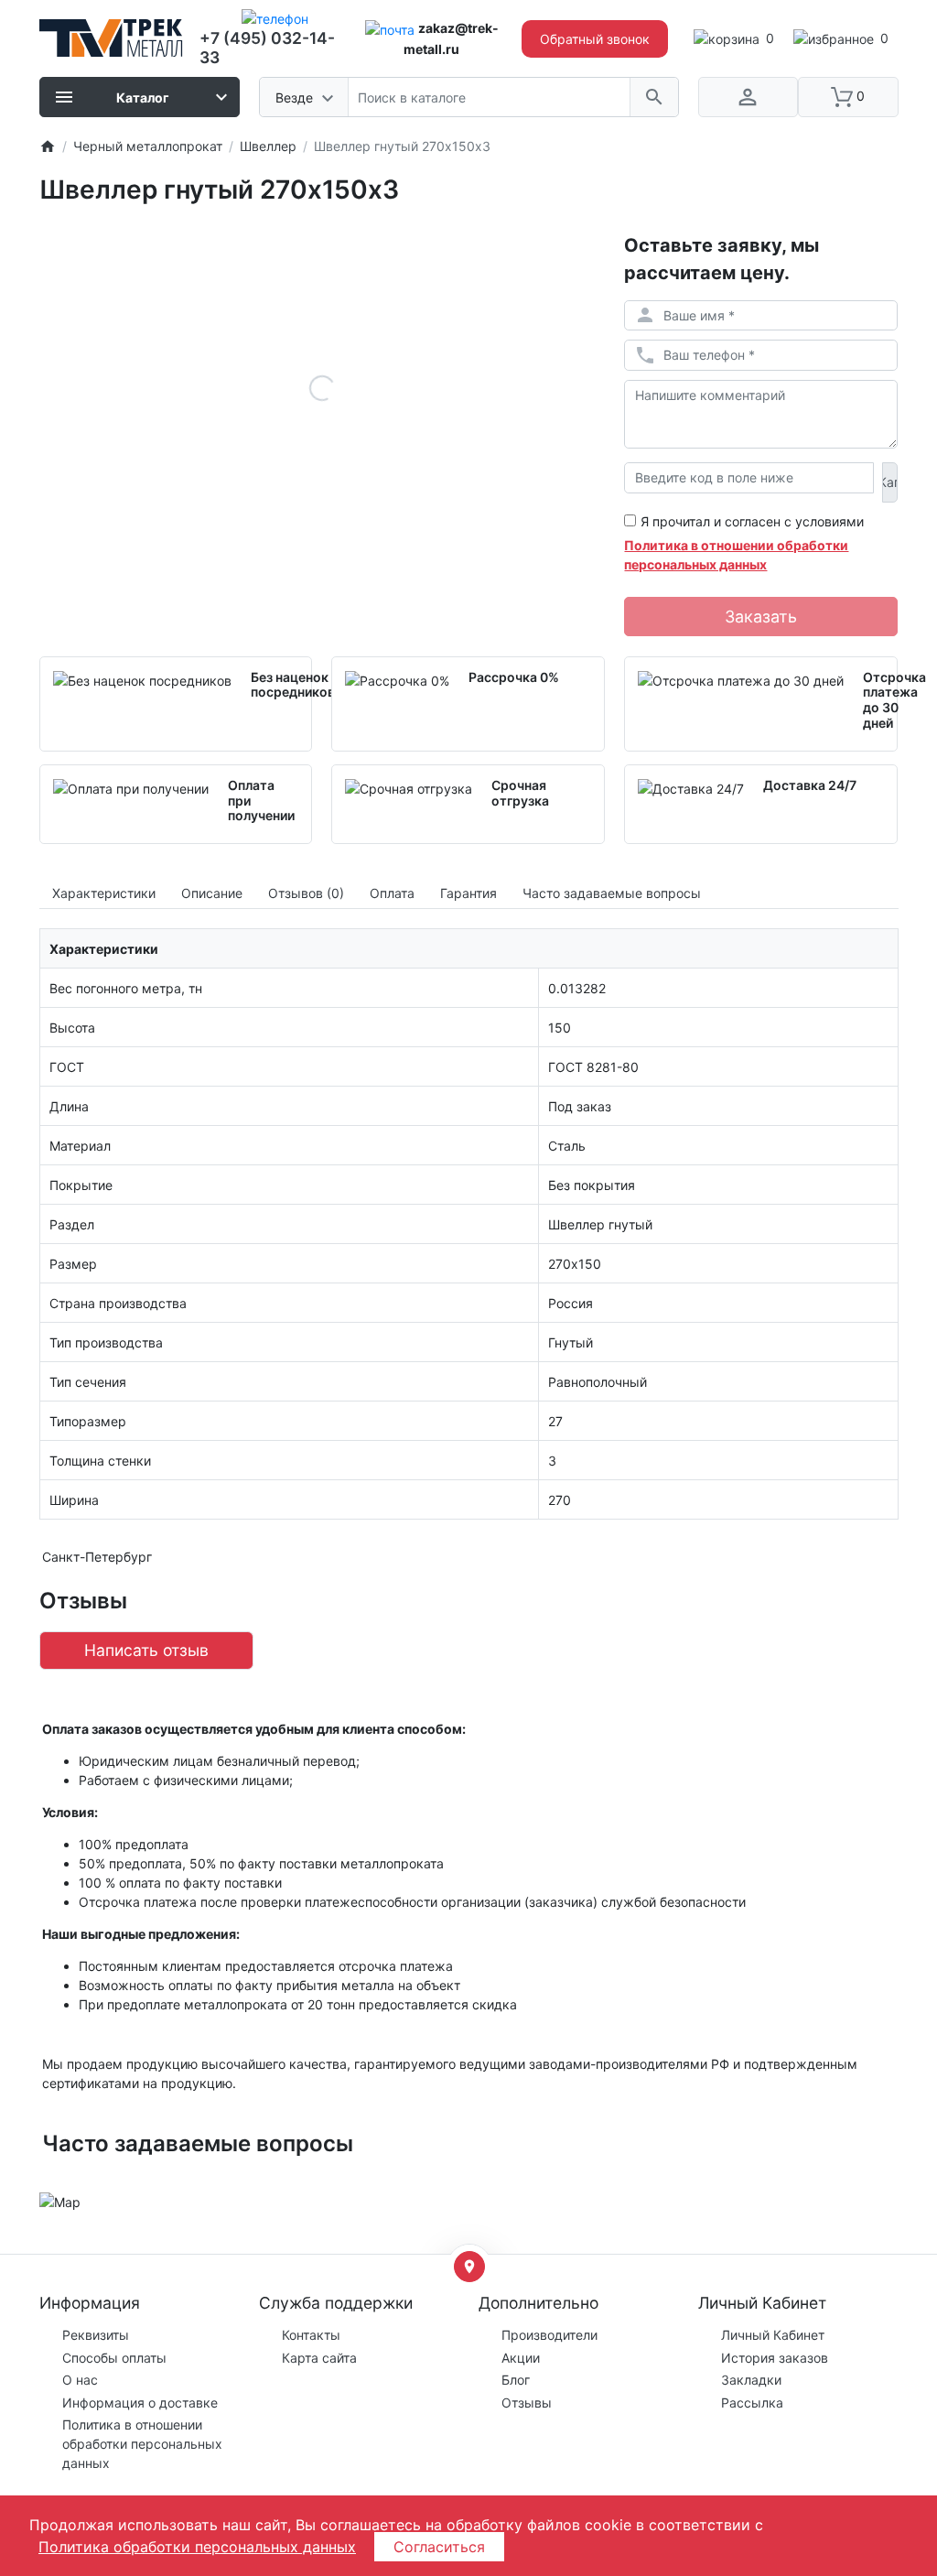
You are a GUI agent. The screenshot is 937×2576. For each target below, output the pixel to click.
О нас (80, 2380)
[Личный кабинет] (749, 97)
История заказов (775, 2358)
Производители (549, 2335)
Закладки (751, 2380)
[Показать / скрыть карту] (469, 2267)
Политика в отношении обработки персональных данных (142, 2444)
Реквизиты (96, 2335)
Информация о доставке (140, 2403)
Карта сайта (319, 2358)
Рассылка (752, 2403)
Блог (516, 2380)
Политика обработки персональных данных (197, 2547)
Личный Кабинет (773, 2335)
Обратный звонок (595, 39)
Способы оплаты (114, 2358)
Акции (521, 2358)
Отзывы (527, 2403)
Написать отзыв (146, 1650)
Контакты (311, 2335)
